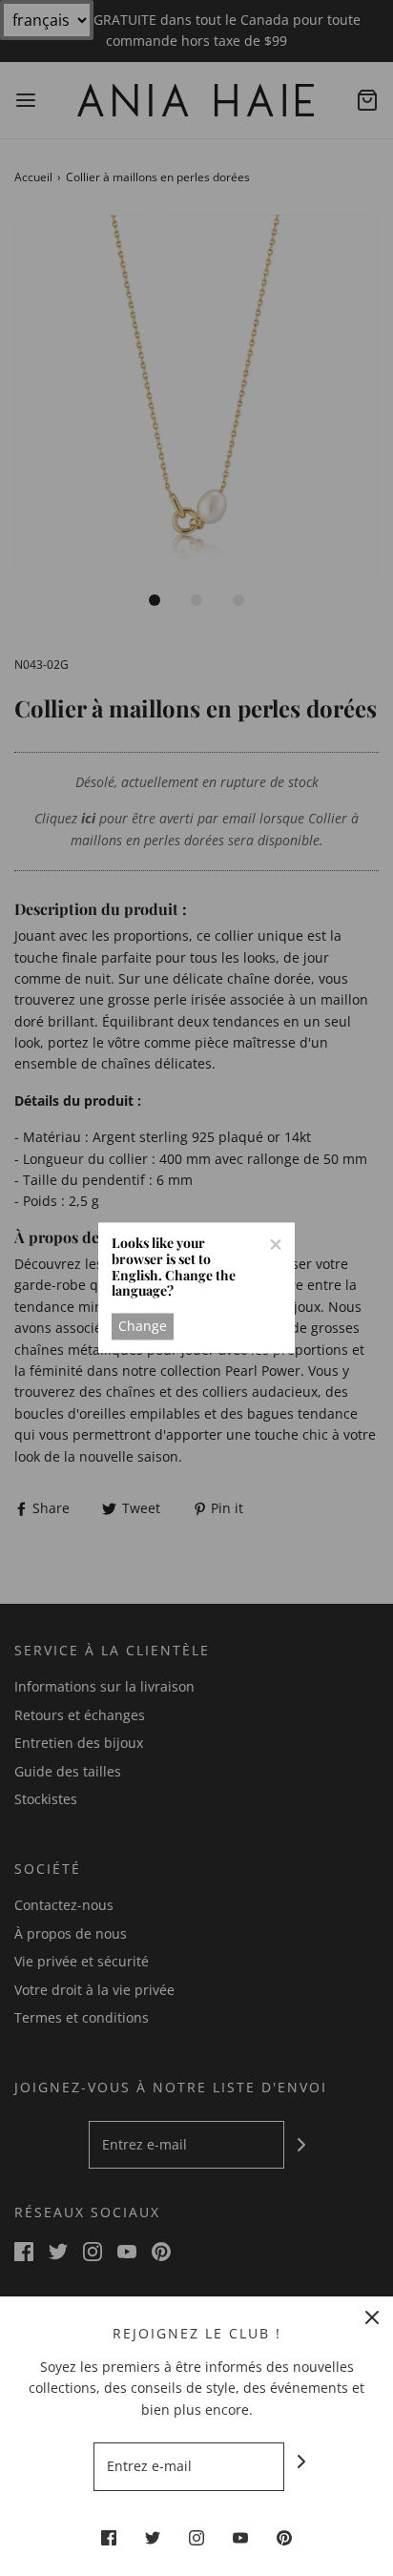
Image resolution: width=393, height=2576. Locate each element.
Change (143, 1326)
